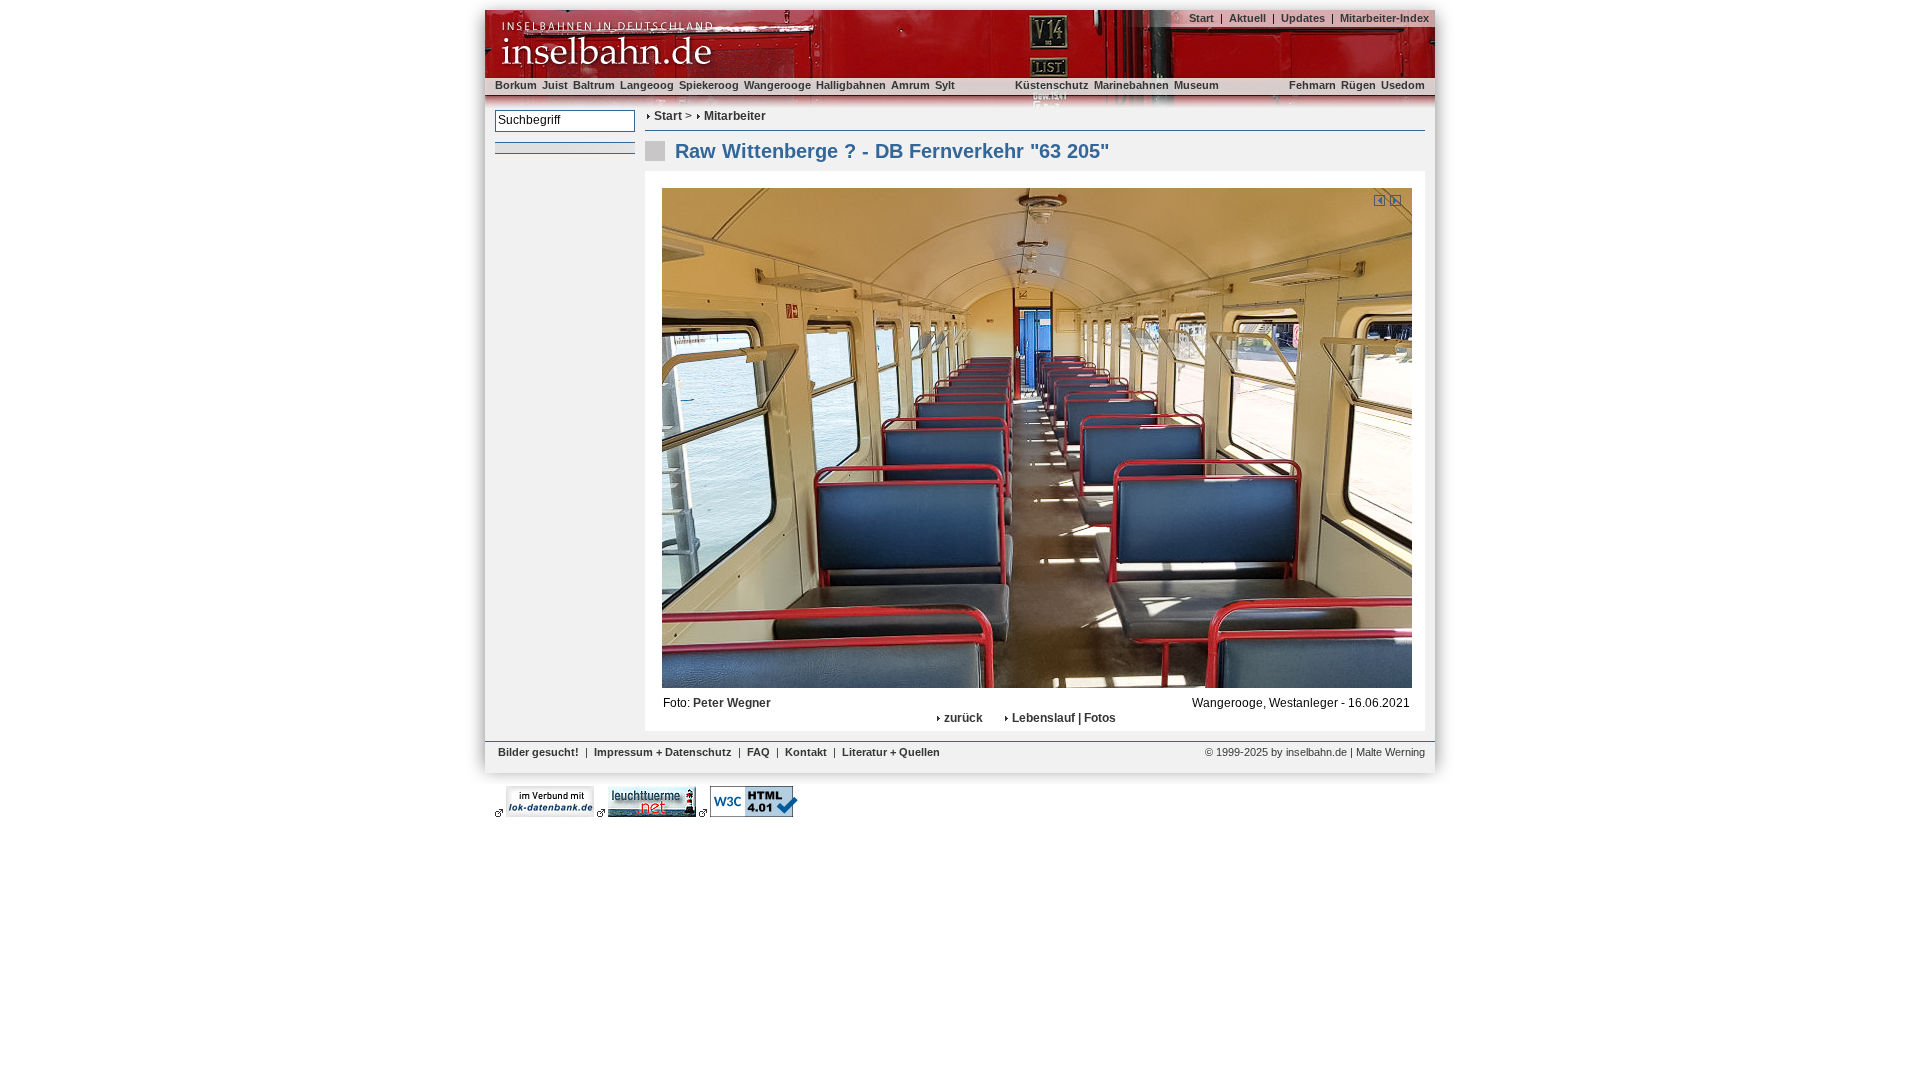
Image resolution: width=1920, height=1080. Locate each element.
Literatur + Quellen (891, 752)
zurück (963, 718)
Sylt (945, 85)
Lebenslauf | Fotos (1064, 718)
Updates (1303, 18)
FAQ (758, 752)
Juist (555, 85)
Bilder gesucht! (538, 752)
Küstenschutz (1052, 85)
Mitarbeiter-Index (1384, 18)
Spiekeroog (709, 85)
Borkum (516, 85)
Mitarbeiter (735, 116)
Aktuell (1247, 18)
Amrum (910, 85)
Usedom (1403, 85)
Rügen (1358, 85)
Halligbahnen (851, 85)
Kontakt (806, 752)
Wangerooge (777, 85)
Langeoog (647, 85)
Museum (1196, 85)
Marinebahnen (1131, 85)
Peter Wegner (732, 703)
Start (1201, 18)
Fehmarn (1312, 85)
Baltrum (594, 85)
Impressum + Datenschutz (663, 752)
